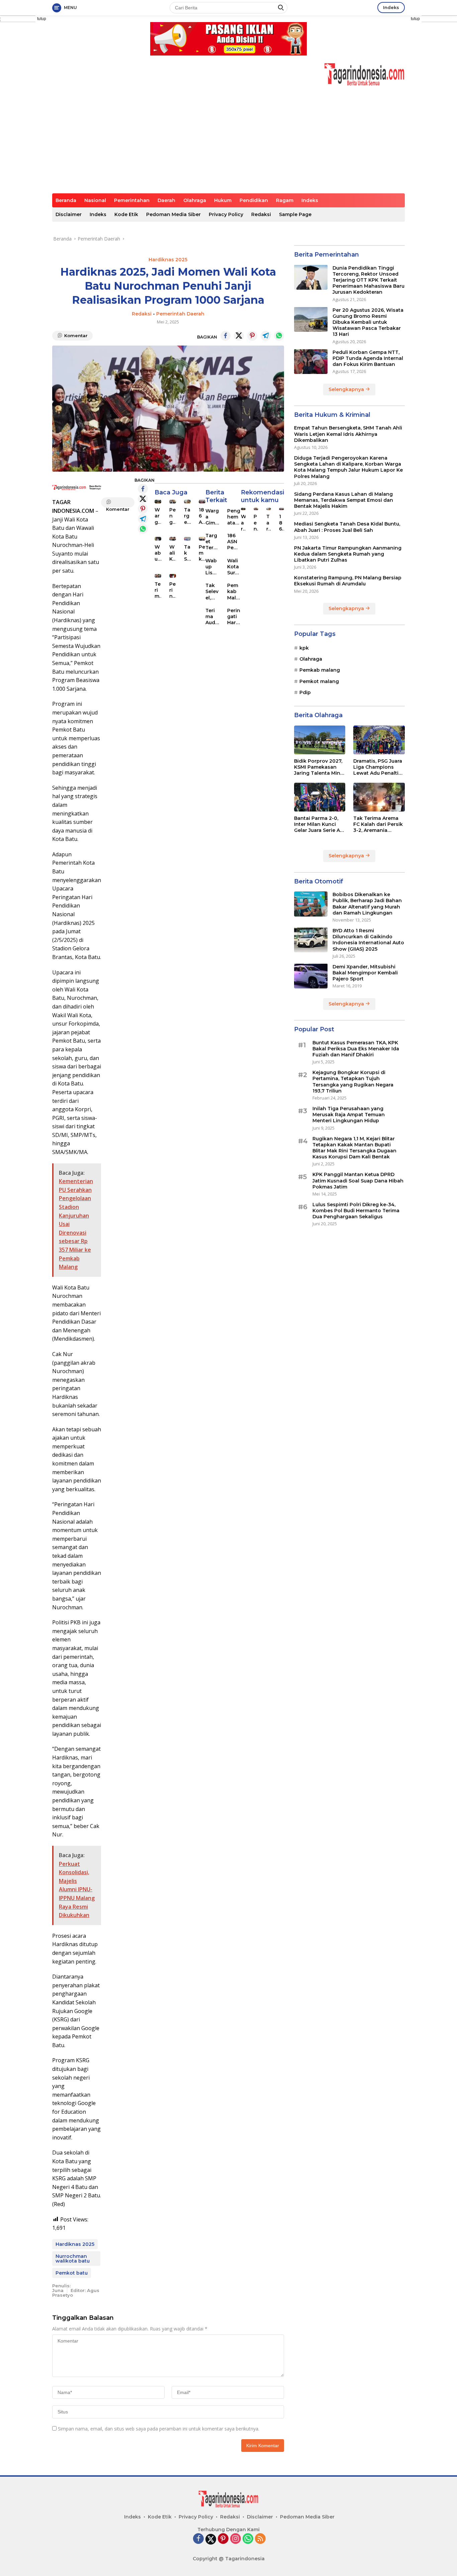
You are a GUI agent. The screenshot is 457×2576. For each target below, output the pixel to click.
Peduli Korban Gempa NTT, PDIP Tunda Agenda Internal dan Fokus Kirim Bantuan (368, 358)
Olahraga (195, 200)
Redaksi (261, 214)
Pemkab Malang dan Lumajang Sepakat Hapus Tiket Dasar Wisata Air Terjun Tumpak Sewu (234, 592)
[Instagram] (236, 2539)
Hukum (223, 200)
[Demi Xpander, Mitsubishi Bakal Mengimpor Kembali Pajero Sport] (311, 976)
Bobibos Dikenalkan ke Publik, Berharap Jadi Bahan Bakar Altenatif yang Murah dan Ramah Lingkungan (367, 904)
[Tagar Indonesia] (364, 74)
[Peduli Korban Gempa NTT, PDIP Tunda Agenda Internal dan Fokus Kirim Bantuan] (311, 361)
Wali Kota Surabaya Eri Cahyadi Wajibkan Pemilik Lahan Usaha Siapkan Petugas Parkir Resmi (172, 553)
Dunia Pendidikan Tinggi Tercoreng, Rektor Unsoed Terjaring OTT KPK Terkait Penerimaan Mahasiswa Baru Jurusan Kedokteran (369, 280)
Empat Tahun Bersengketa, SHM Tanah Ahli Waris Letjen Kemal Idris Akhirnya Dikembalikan (348, 434)
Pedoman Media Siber (173, 214)
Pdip (305, 692)
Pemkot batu (72, 2273)
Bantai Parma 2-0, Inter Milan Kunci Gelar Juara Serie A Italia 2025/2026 (317, 824)
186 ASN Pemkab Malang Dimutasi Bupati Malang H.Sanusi (234, 542)
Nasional (95, 200)
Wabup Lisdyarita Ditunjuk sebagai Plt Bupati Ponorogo (158, 553)
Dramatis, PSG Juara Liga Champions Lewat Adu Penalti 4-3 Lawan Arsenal (378, 767)
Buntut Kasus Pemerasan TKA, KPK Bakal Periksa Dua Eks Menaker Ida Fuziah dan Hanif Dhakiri (356, 1048)
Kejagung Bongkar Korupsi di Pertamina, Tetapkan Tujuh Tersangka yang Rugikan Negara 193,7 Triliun (353, 1082)
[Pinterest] (223, 2539)
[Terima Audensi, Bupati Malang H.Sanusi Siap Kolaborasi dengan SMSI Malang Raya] (158, 576)
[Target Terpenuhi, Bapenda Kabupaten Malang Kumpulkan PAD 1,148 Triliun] (187, 502)
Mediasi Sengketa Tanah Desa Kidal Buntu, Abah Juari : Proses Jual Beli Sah (347, 527)
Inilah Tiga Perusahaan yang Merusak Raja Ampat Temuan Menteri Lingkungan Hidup (349, 1114)
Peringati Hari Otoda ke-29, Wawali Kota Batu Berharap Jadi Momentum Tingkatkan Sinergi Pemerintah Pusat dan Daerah (172, 590)
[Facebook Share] (225, 336)
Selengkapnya (347, 389)
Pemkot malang (319, 681)
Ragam (285, 200)
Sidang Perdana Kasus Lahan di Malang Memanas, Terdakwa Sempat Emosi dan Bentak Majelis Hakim (344, 500)
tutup (42, 19)
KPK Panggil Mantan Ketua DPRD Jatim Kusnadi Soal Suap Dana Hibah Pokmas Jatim (358, 1180)
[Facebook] (198, 2539)
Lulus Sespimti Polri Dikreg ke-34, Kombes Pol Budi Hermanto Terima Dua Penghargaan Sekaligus (356, 1210)
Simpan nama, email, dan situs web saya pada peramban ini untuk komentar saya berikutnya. (159, 2429)
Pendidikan (254, 200)
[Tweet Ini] (239, 336)
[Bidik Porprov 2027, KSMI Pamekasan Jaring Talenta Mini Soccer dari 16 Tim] (320, 740)
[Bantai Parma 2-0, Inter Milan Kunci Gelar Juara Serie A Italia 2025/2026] (320, 797)
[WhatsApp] (248, 2539)
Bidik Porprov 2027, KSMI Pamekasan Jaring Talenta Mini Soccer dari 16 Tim (318, 767)
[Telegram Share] (266, 336)
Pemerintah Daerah (180, 314)
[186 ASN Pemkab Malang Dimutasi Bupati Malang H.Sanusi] (202, 502)
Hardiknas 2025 (168, 260)
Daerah (166, 200)
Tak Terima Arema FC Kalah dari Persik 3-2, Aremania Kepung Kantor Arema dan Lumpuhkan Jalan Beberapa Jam (378, 824)
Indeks (391, 7)
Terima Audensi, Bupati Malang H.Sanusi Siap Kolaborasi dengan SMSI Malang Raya (158, 590)
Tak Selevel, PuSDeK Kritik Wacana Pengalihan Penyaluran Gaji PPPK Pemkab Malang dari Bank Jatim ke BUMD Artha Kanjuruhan (187, 553)
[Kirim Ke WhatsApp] (279, 336)
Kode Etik (126, 214)
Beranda (66, 200)
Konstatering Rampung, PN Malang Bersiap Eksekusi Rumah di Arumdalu (348, 581)
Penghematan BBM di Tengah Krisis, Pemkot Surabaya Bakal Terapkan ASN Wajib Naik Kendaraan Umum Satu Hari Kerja (172, 516)
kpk (304, 648)
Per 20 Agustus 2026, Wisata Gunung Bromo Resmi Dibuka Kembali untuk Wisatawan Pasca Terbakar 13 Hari (368, 322)
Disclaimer (69, 214)
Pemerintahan (132, 200)
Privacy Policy (226, 214)
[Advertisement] (229, 143)
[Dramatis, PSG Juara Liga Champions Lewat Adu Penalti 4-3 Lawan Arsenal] (379, 740)
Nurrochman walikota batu (73, 2259)
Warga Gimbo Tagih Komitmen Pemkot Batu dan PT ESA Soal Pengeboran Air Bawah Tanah (158, 516)
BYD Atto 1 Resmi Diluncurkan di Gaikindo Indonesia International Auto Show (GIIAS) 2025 (368, 939)
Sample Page (295, 214)
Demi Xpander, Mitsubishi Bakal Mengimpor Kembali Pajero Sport (365, 972)
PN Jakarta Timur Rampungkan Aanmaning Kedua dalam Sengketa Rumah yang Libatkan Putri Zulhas (348, 554)
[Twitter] (211, 2539)
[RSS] (260, 2539)
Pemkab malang (320, 670)
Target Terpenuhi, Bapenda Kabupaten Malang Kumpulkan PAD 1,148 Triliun (187, 516)
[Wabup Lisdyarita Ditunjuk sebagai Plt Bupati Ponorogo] (158, 539)
